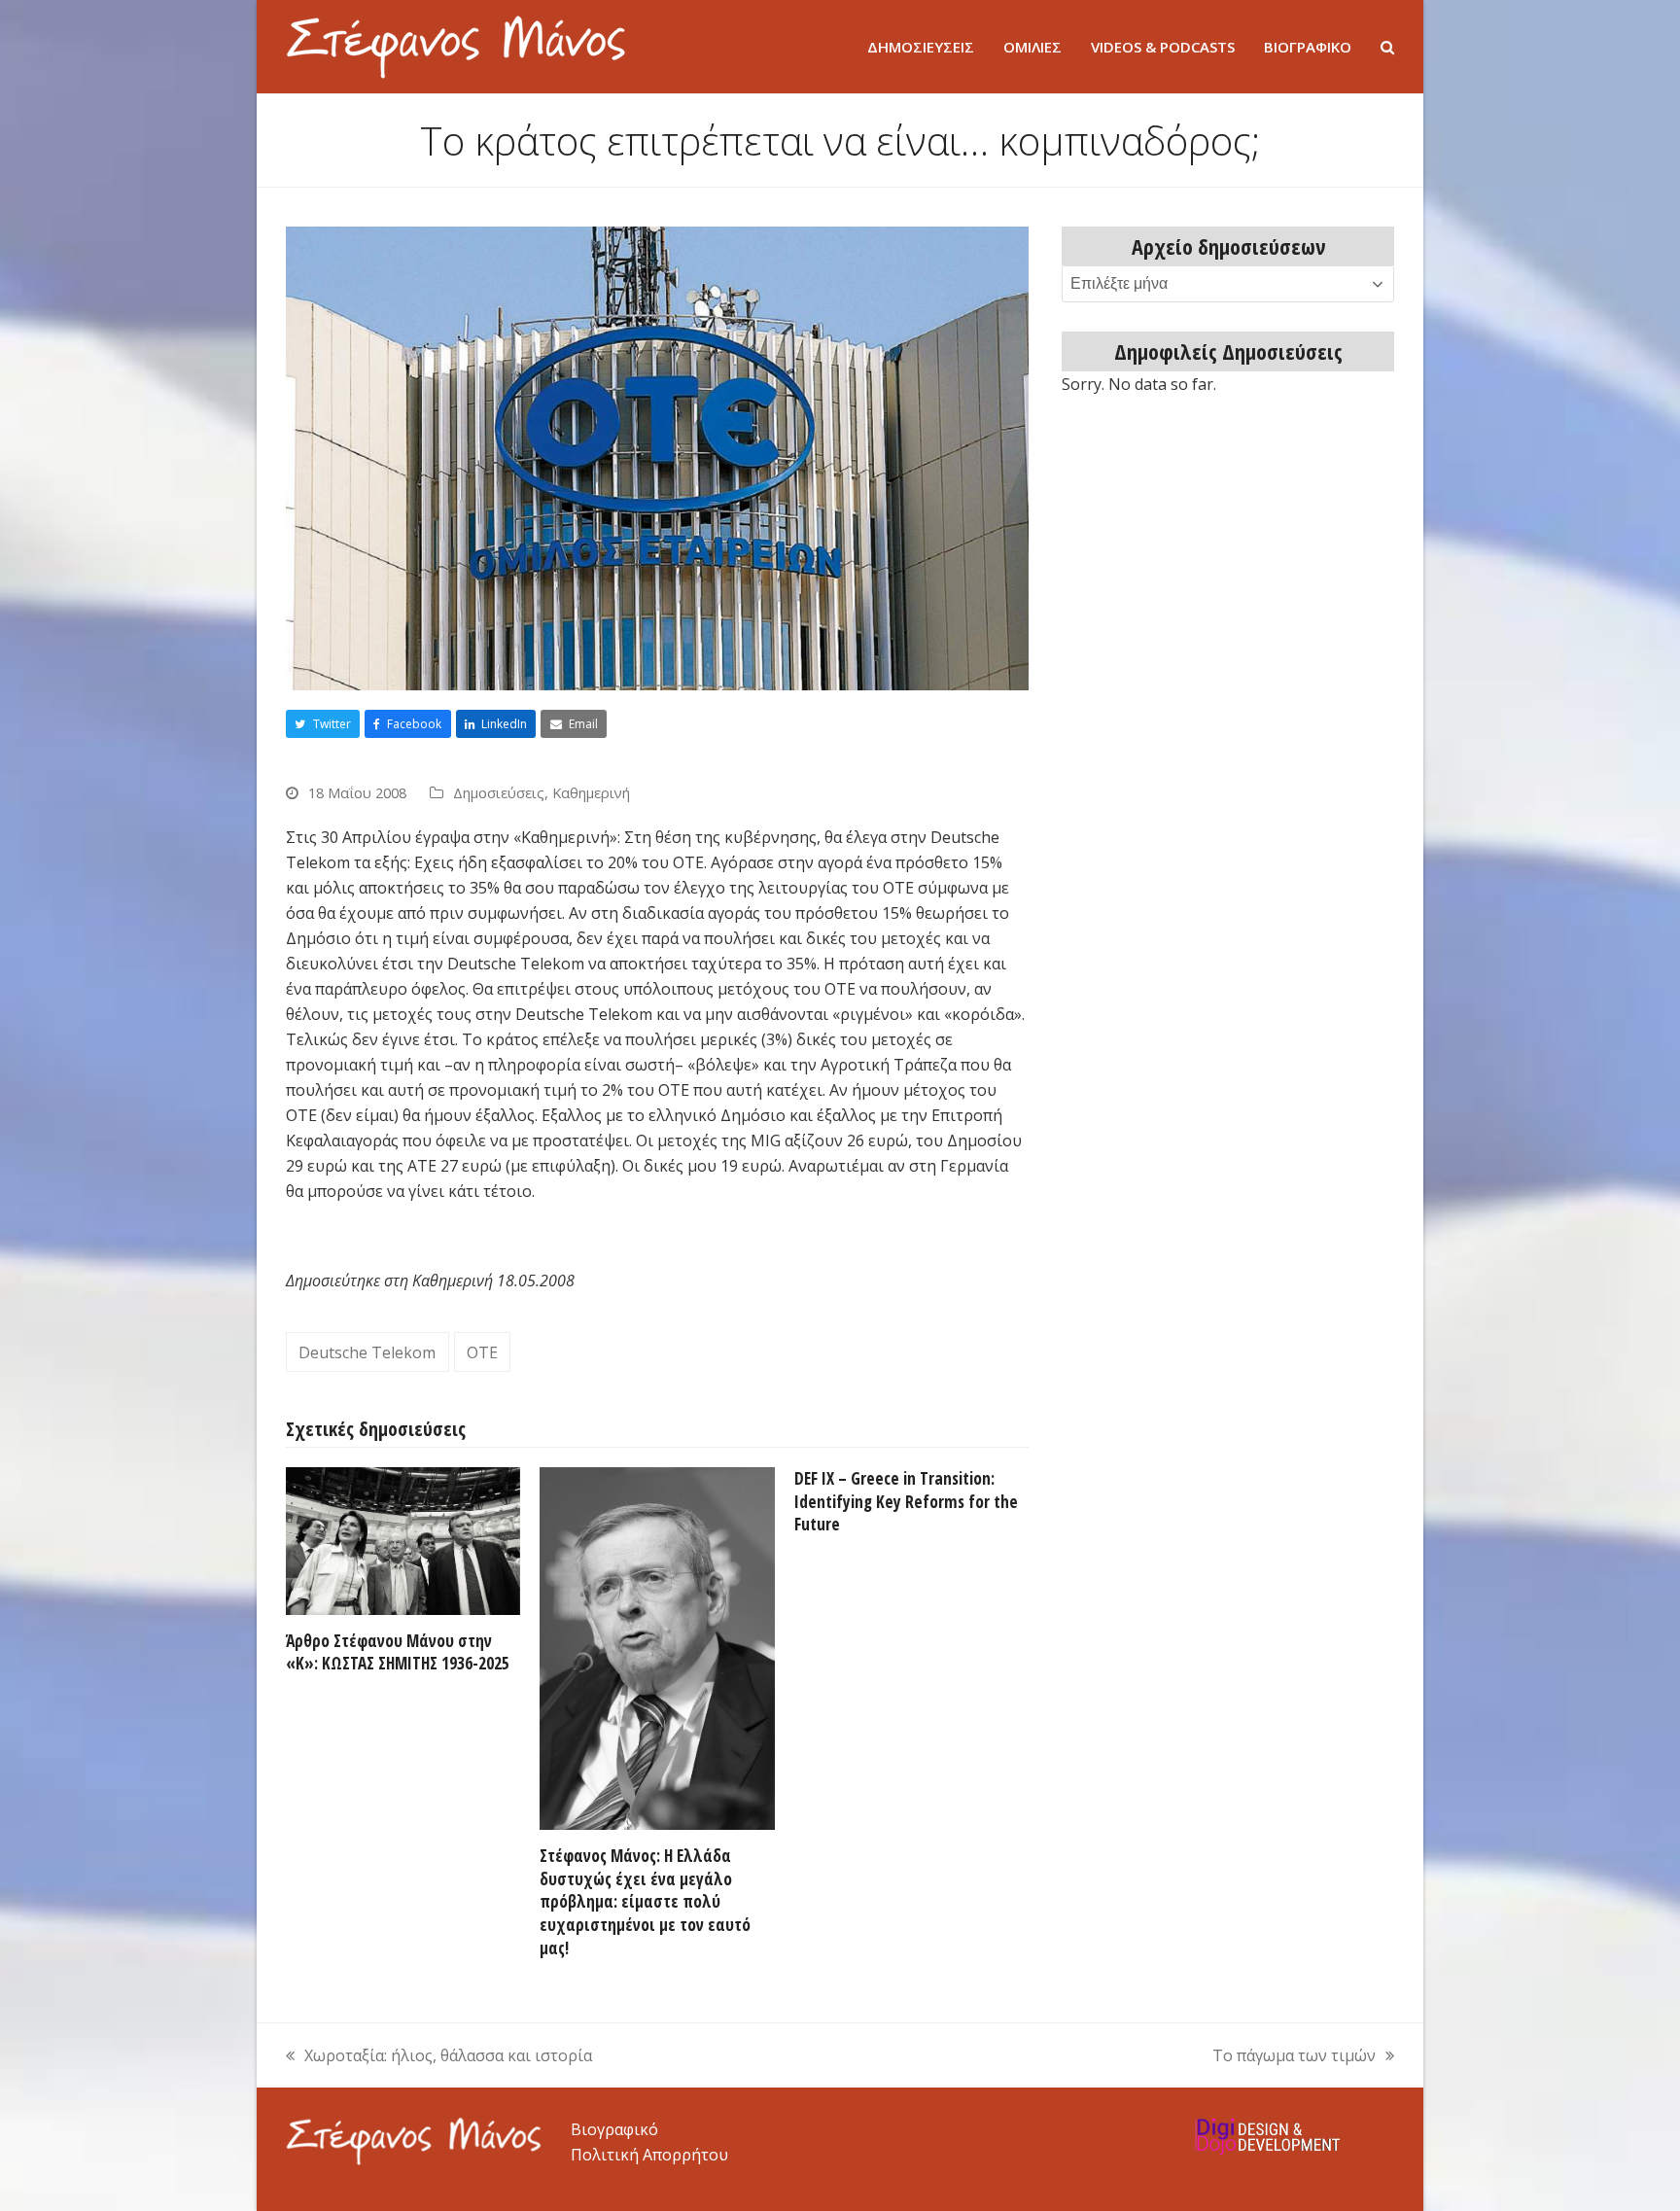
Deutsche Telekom (367, 1352)
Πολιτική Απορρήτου (649, 2155)
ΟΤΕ (482, 1352)
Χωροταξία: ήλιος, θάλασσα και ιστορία (439, 2056)
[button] (1387, 47)
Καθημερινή (591, 792)
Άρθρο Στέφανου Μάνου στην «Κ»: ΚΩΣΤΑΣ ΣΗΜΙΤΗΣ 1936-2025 (398, 1652)
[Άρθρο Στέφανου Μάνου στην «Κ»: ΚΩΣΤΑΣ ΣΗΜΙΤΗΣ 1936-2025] (403, 1539)
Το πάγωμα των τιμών (1294, 2056)
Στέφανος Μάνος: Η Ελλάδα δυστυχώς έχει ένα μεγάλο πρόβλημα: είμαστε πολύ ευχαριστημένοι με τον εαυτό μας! (645, 1902)
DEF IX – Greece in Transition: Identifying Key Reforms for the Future (906, 1501)
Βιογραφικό (614, 2129)
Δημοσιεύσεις (499, 792)
